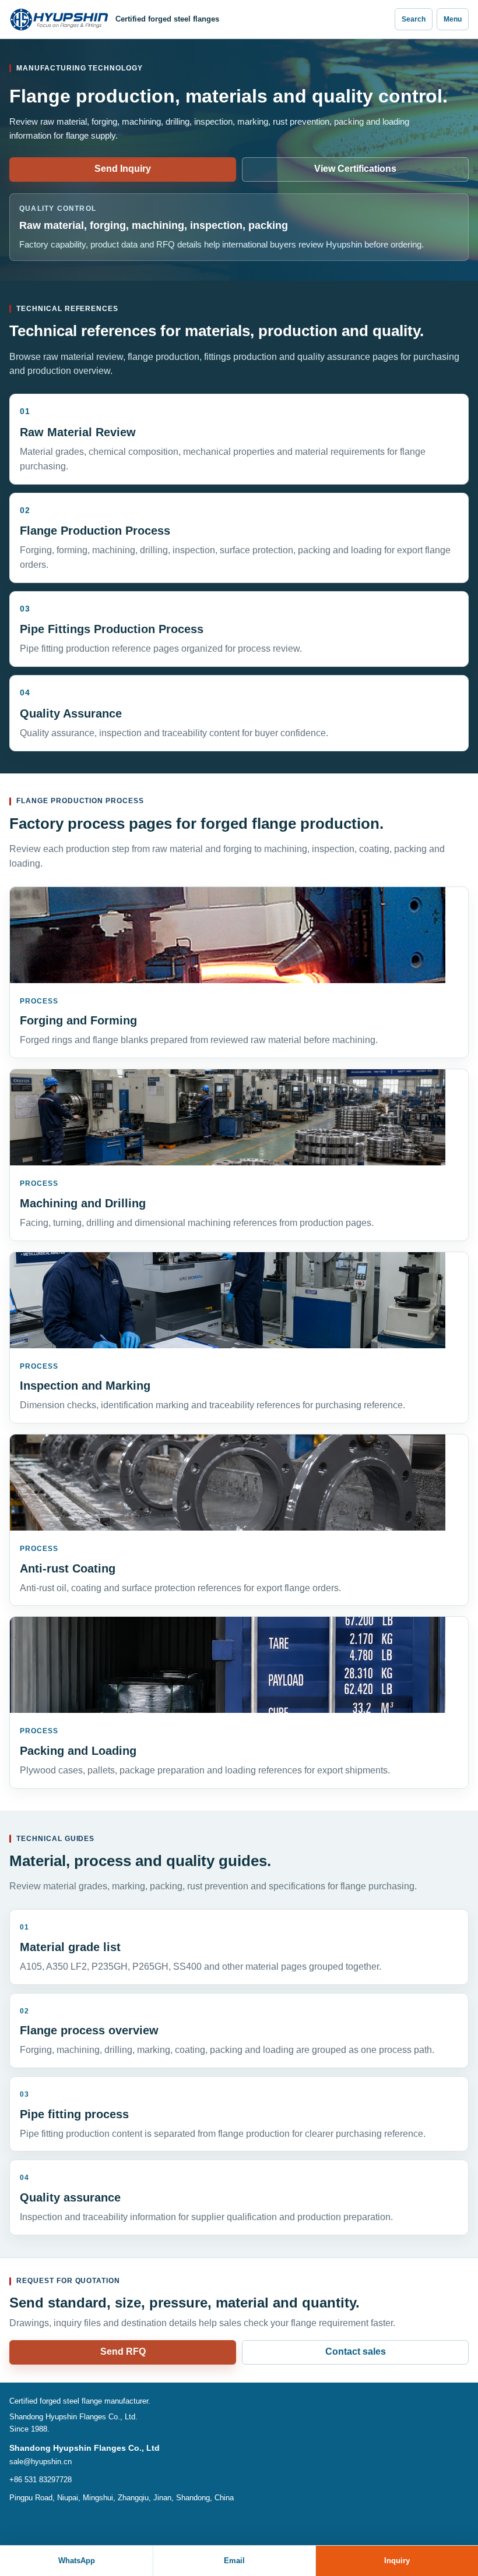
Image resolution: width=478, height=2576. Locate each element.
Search (414, 19)
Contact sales (356, 2351)
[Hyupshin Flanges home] (59, 20)
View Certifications (355, 169)
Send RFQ (123, 2351)
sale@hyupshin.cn (41, 2462)
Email (234, 2561)
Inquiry (397, 2561)
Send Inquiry (123, 169)
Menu (453, 19)
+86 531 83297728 (41, 2480)
